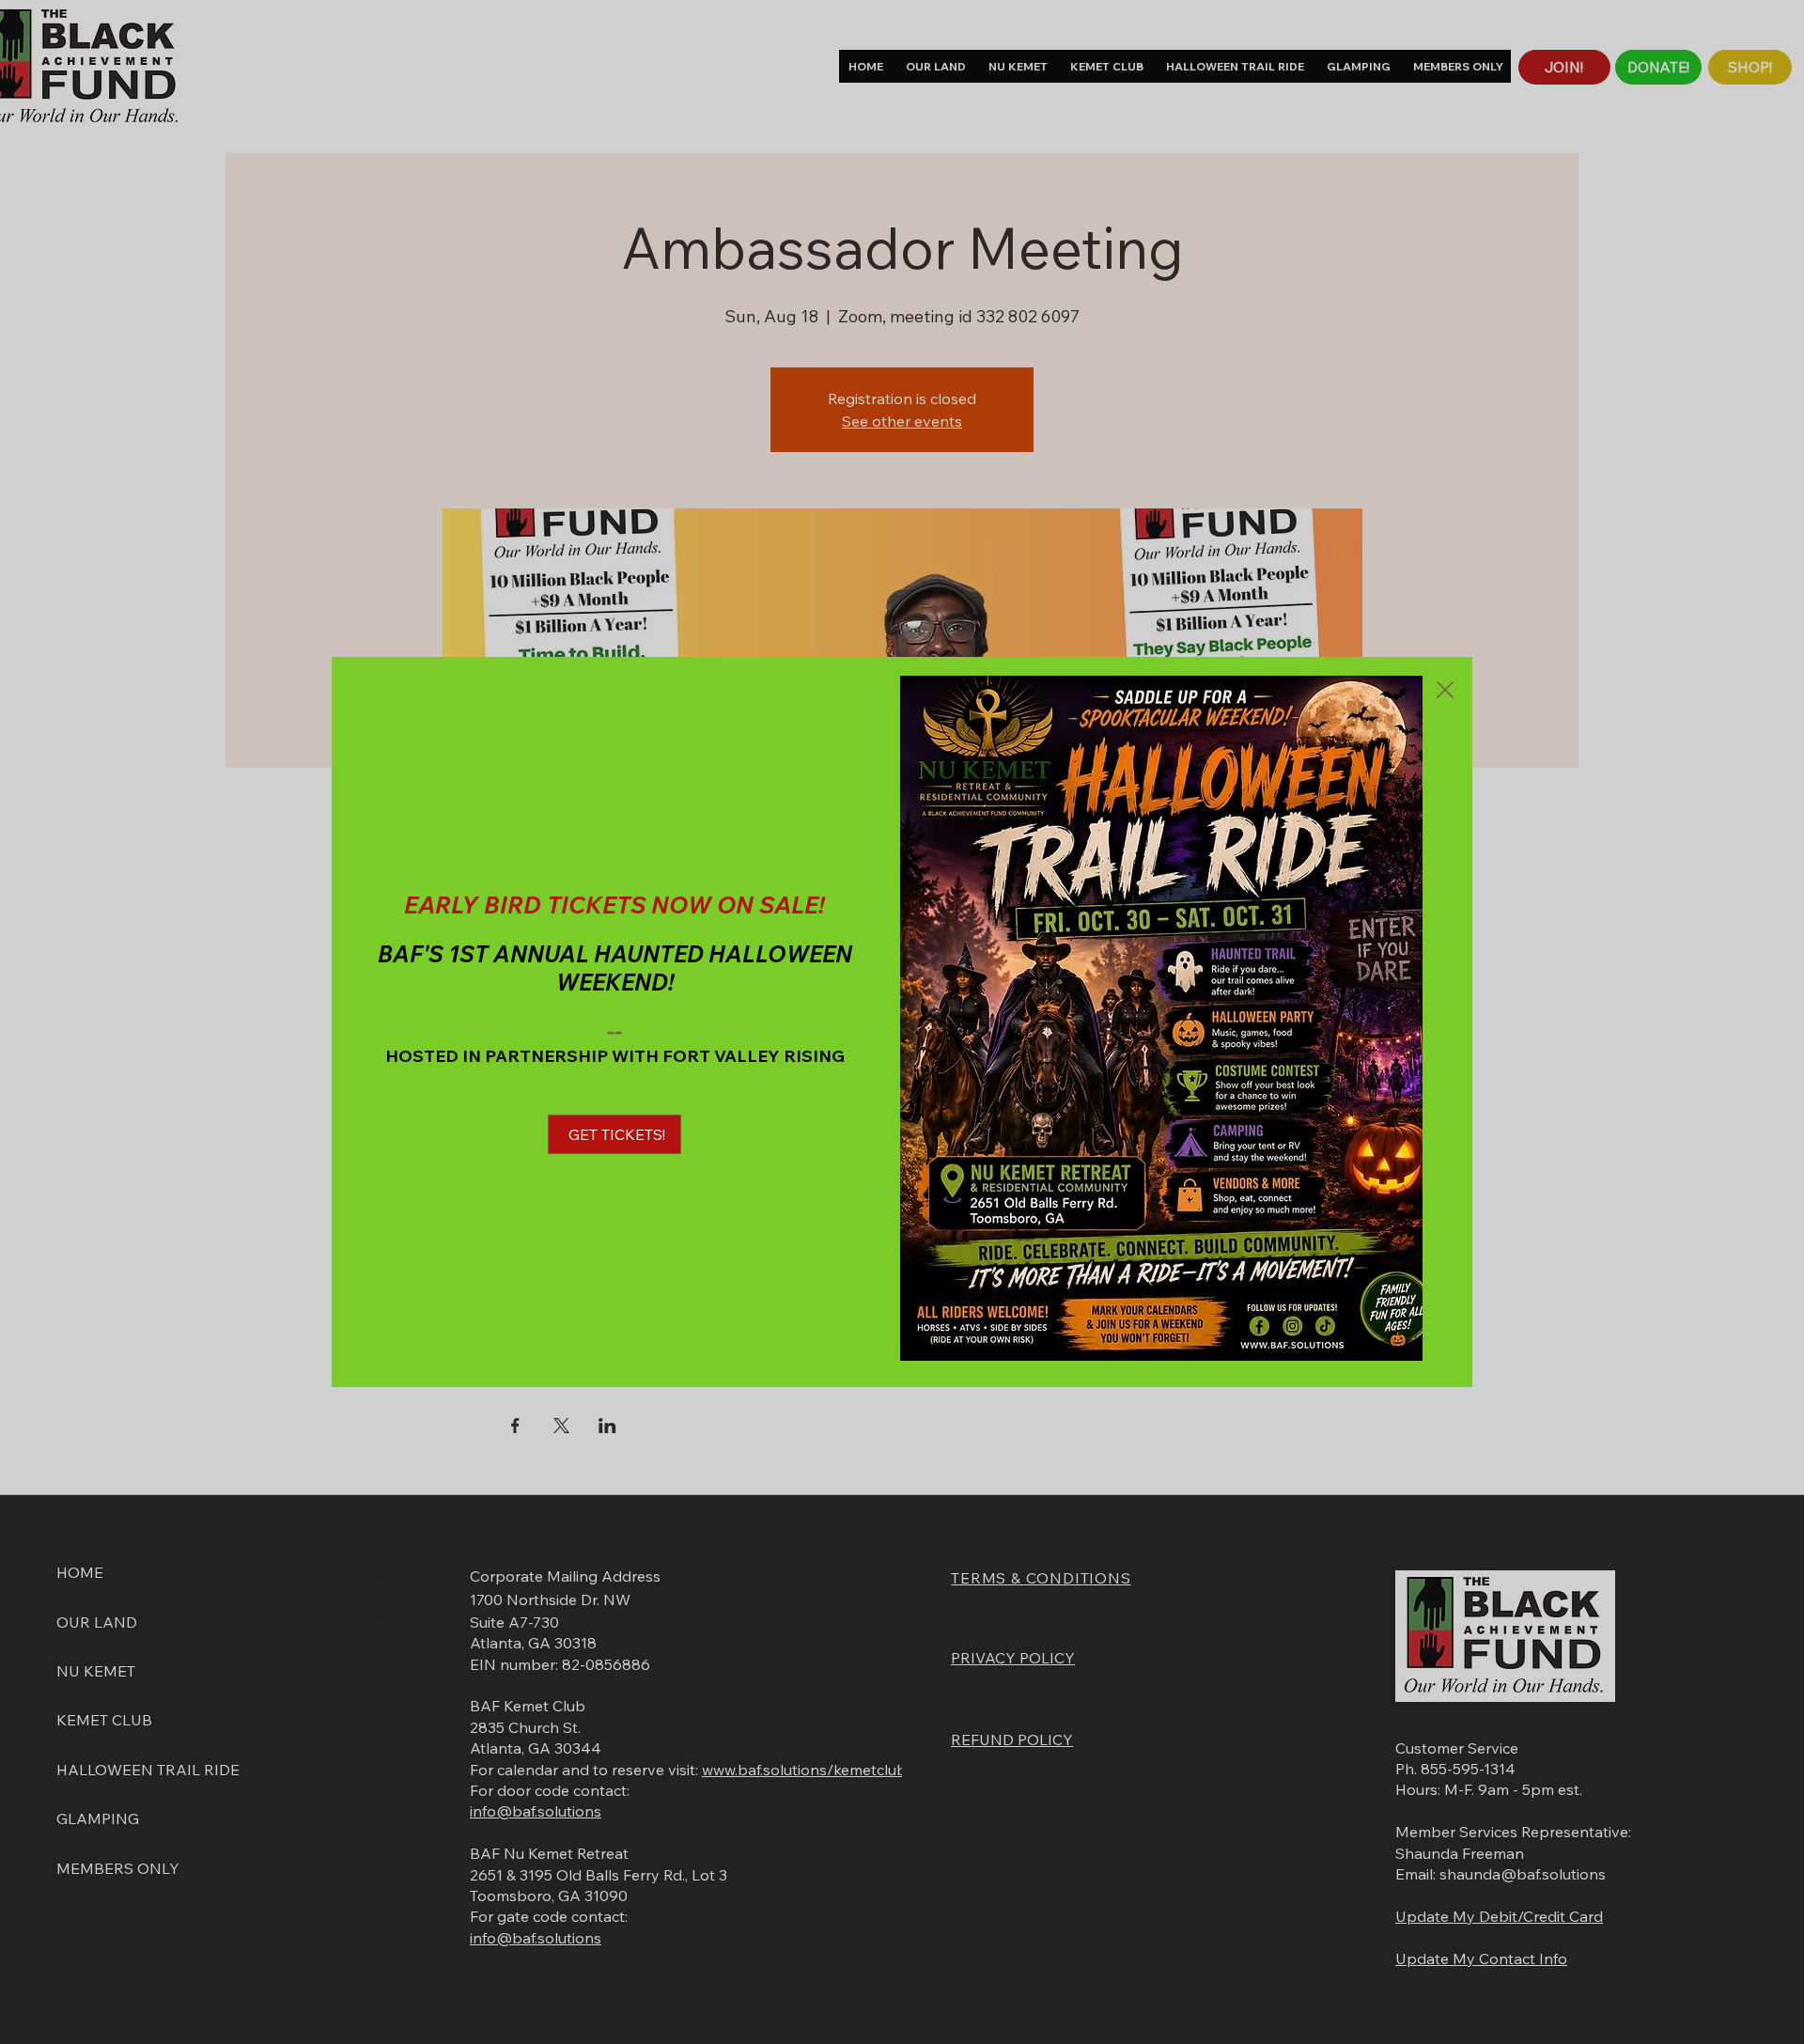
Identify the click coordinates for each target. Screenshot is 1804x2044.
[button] (1445, 691)
